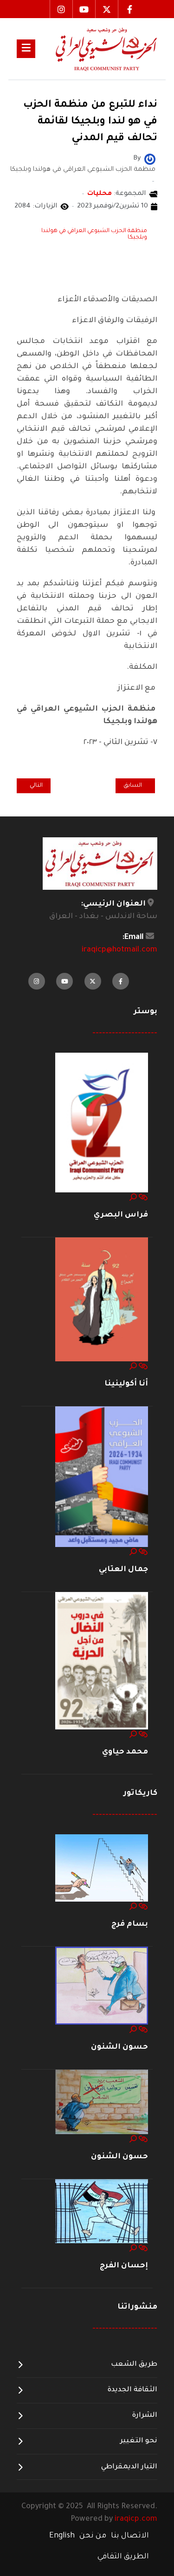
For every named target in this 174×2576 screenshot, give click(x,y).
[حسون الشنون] (102, 1986)
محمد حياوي (125, 1752)
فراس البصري (121, 1215)
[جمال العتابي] (102, 1477)
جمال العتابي (123, 1570)
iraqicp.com (136, 2519)
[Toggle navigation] (26, 49)
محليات (100, 194)
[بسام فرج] (102, 1868)
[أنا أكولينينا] (102, 1300)
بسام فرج (130, 1924)
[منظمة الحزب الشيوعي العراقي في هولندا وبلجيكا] (150, 160)
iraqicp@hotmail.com (119, 950)
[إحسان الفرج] (102, 2212)
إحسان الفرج (124, 2266)
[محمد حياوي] (102, 1661)
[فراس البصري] (102, 1123)
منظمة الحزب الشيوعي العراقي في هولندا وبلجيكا (94, 234)
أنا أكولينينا (126, 1384)
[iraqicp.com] (96, 49)
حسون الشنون (119, 2047)
